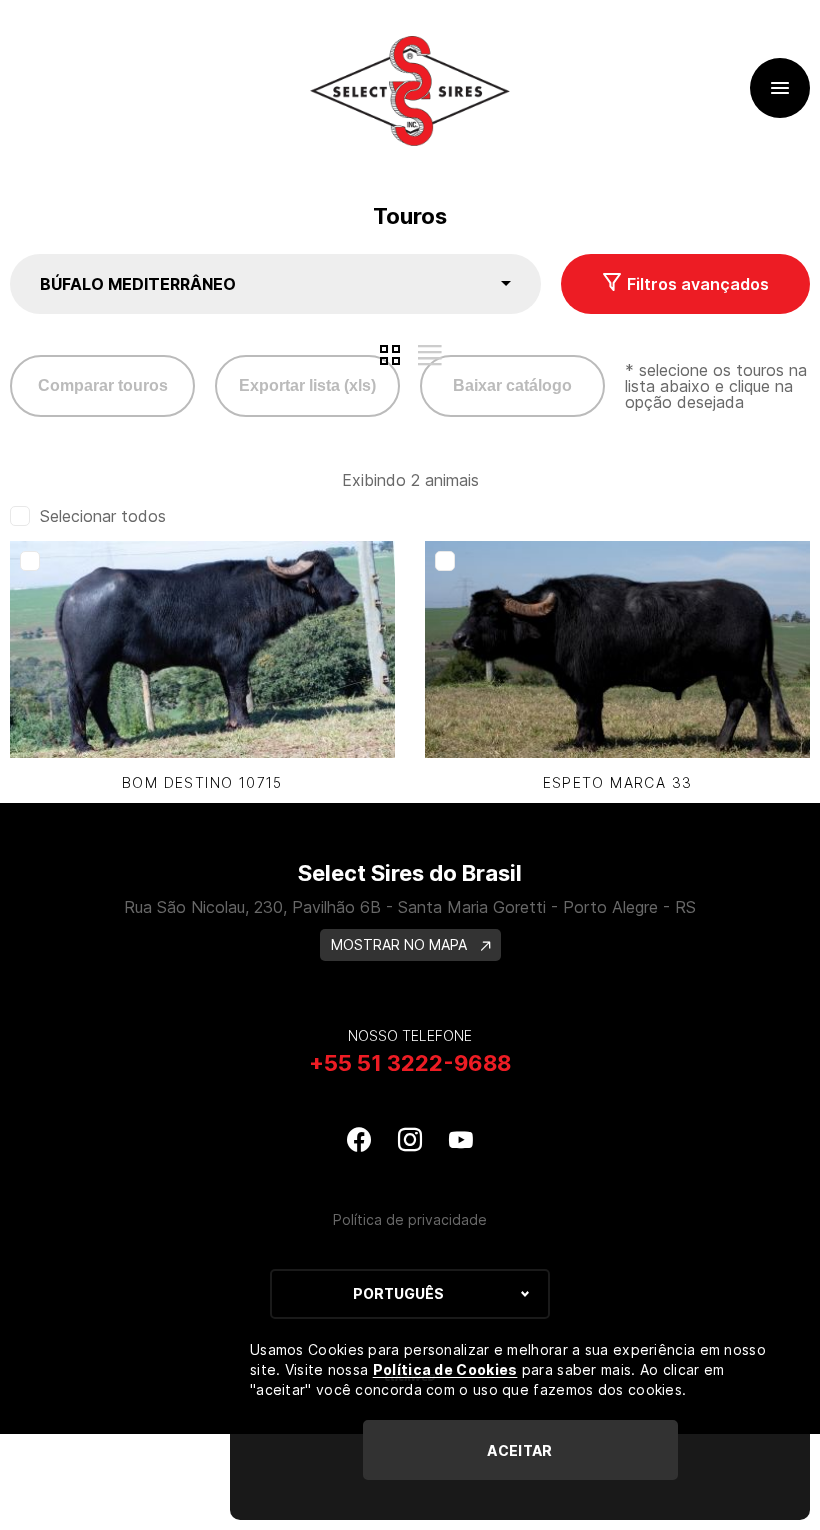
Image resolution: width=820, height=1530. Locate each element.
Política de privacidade (410, 1219)
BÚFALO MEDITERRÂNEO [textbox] (138, 284)
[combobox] (275, 284)
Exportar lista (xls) (307, 385)
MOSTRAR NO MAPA (401, 944)
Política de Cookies (445, 1369)
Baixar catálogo (512, 385)
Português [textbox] (398, 1293)
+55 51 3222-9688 (410, 1063)
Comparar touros (103, 385)
